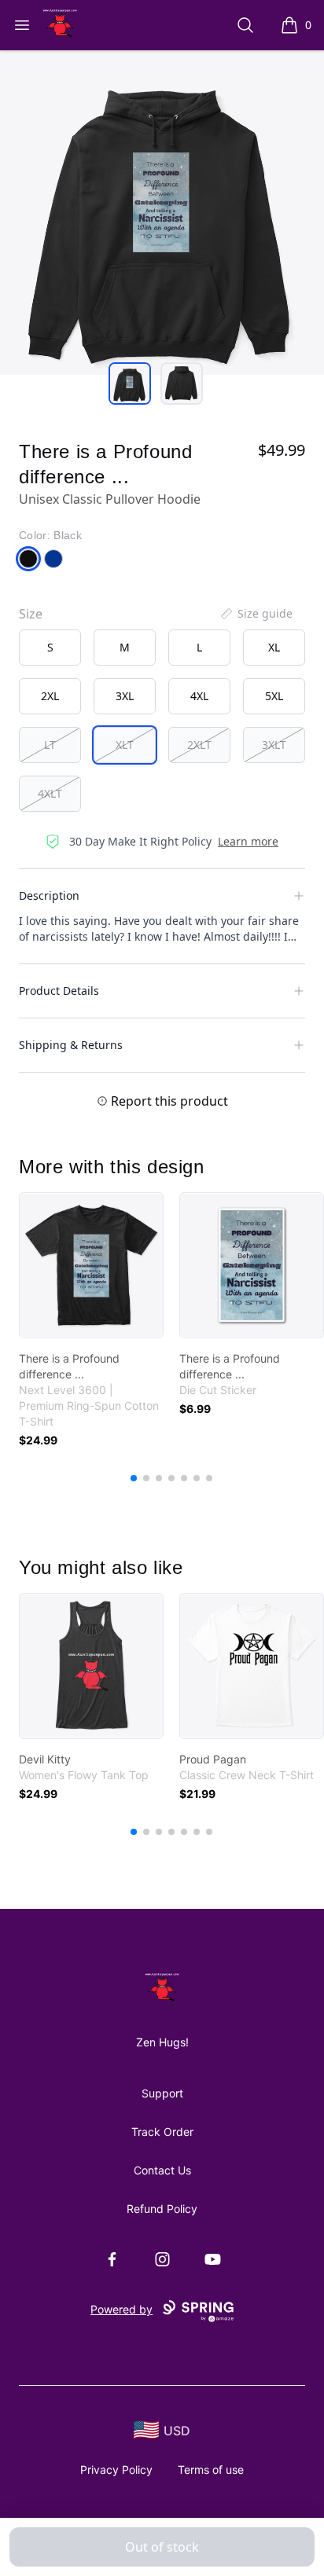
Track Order (162, 2132)
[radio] (50, 648)
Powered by (121, 2309)
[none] (256, 614)
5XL (274, 696)
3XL (125, 696)
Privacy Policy (116, 2470)
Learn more (248, 841)
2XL (50, 696)
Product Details (59, 991)
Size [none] (31, 614)
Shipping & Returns (71, 1045)
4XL (199, 696)
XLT (125, 745)
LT (50, 745)
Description (49, 895)
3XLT (274, 745)
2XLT (199, 745)
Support (162, 2093)
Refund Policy (162, 2209)
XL (274, 647)
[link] (91, 1265)
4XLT (50, 793)
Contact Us (162, 2170)
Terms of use (211, 2470)
